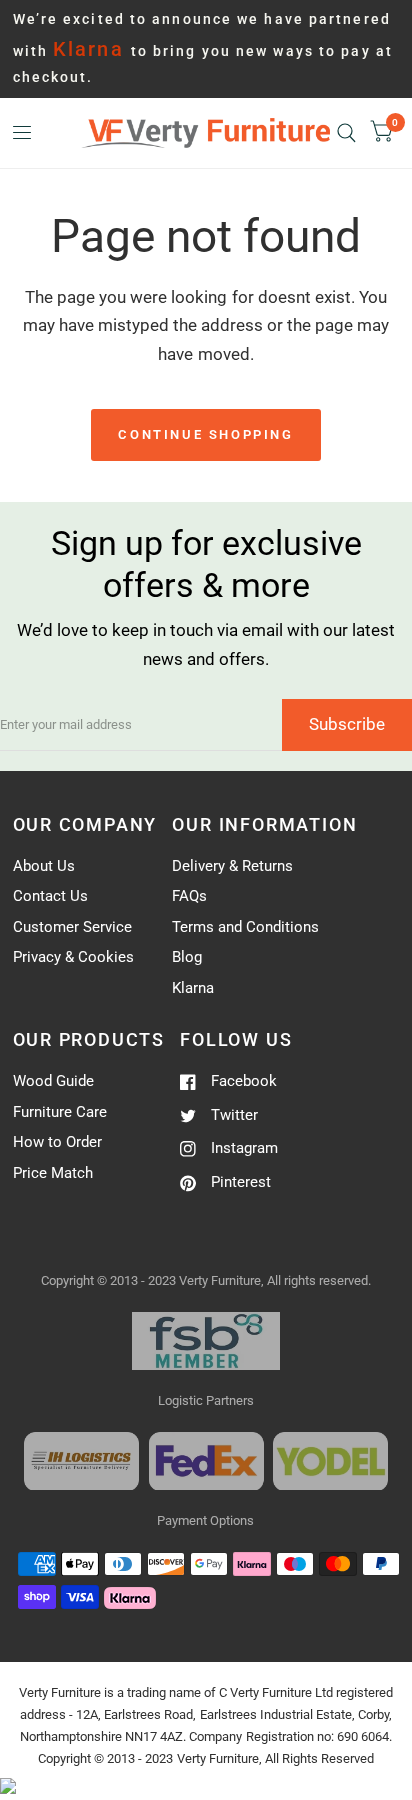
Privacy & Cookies (73, 957)
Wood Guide (53, 1081)
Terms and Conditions (245, 927)
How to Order (57, 1142)
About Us (44, 866)
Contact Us (50, 896)
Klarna (193, 988)
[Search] (346, 133)
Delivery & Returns (232, 866)
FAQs (189, 896)
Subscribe (347, 724)
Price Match (53, 1173)
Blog (187, 957)
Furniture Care (60, 1112)
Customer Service (72, 927)
